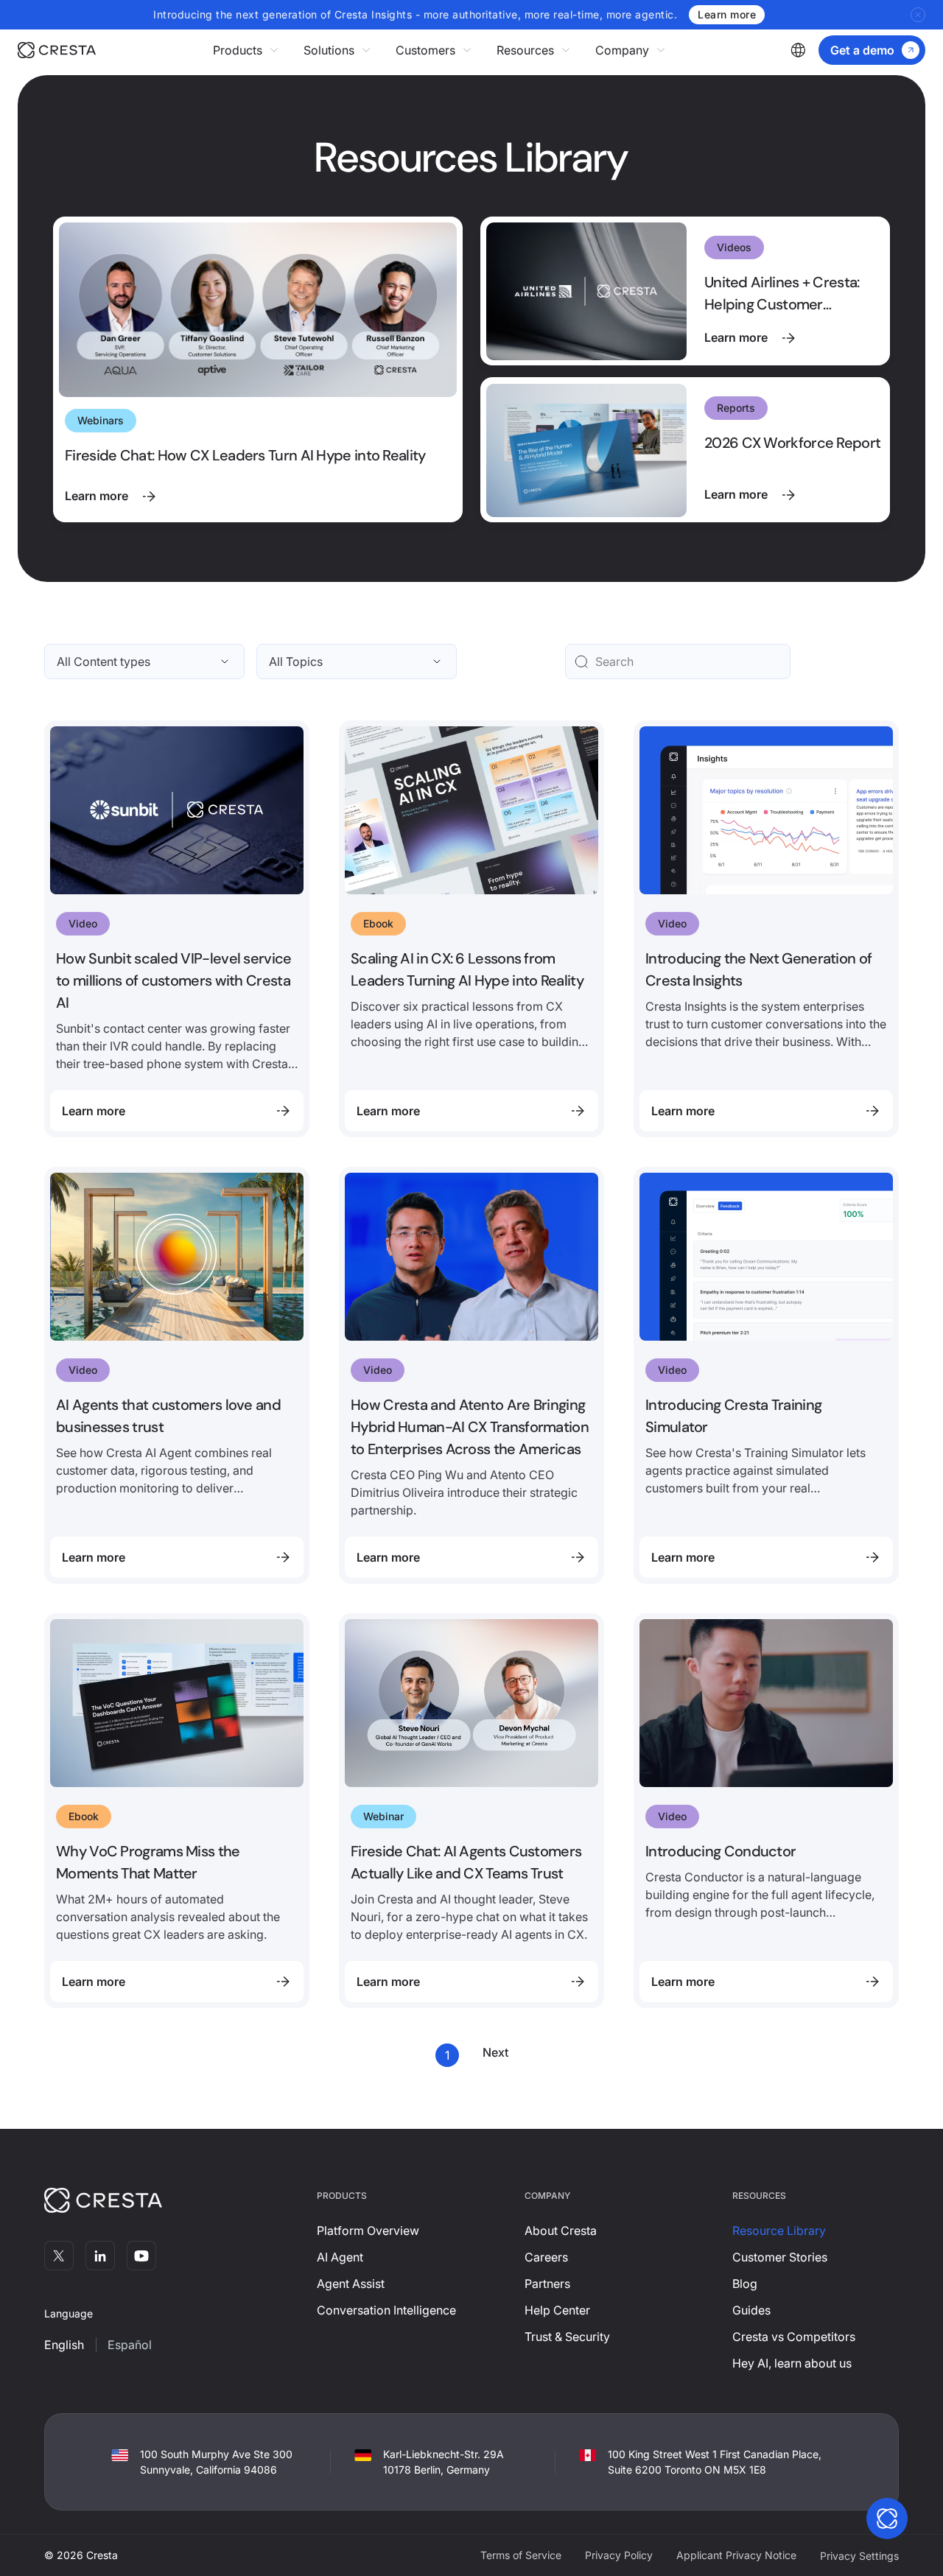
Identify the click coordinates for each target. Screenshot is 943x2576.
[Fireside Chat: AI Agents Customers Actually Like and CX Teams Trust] (471, 1811)
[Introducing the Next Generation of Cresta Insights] (766, 929)
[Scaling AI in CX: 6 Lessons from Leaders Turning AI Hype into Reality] (471, 929)
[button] (246, 50)
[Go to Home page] (57, 50)
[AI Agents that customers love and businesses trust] (177, 1375)
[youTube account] (141, 2256)
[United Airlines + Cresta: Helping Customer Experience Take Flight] (685, 291)
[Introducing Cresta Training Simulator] (766, 1375)
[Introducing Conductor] (766, 1811)
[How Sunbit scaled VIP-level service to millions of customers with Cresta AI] (177, 929)
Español (130, 2345)
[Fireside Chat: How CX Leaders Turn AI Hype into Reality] (258, 369)
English (64, 2345)
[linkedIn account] (100, 2256)
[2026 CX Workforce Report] (685, 450)
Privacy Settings (859, 2556)
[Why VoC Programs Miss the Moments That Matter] (177, 1811)
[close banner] (918, 15)
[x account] (59, 2256)
